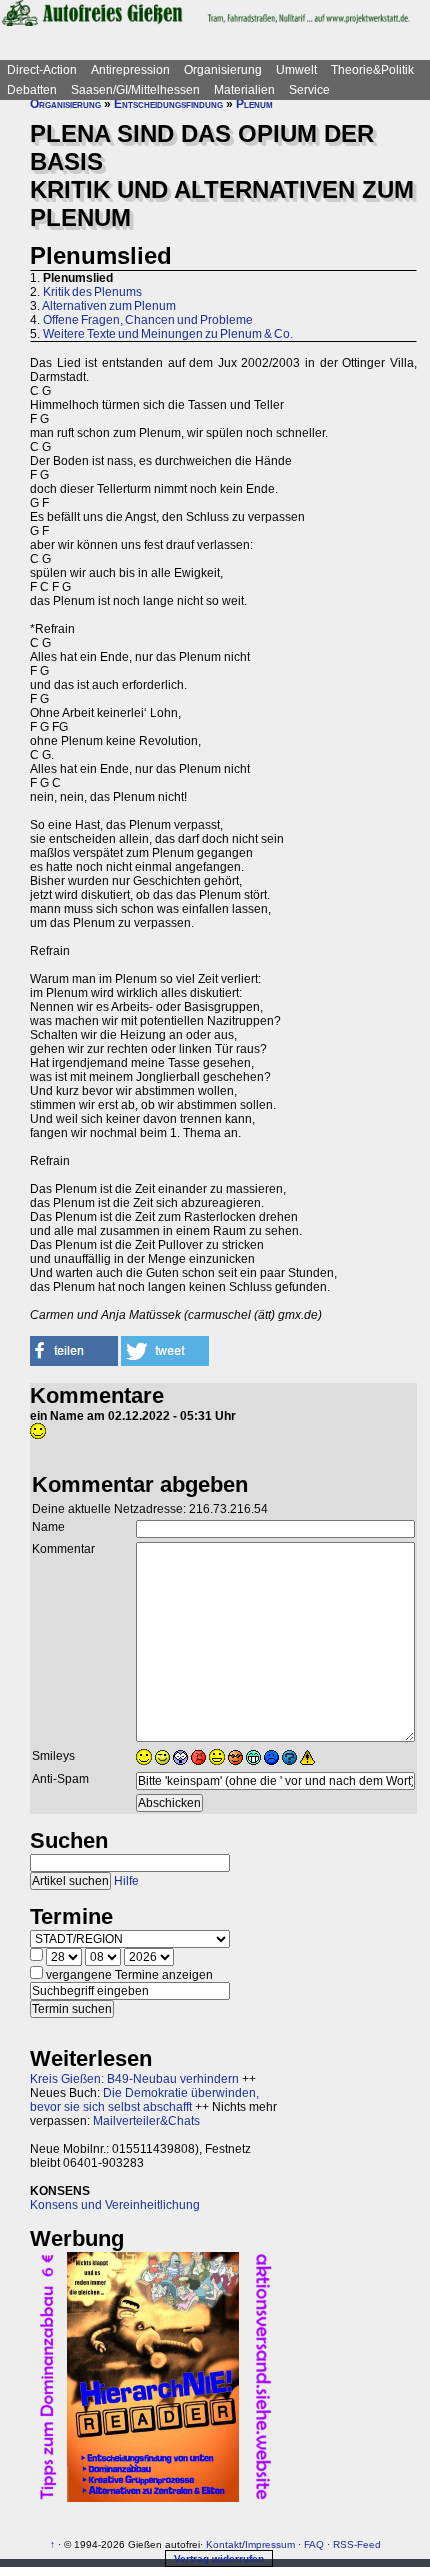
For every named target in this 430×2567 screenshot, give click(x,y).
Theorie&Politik (372, 70)
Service (309, 90)
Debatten (32, 90)
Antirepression (130, 70)
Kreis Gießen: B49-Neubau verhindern (134, 2079)
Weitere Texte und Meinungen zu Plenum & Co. (168, 334)
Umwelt (296, 70)
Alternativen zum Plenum (109, 306)
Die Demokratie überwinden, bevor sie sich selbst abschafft (144, 2100)
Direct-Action (42, 70)
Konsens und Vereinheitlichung (115, 2205)
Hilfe (126, 1881)
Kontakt (224, 2544)
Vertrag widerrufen (219, 2558)
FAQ (314, 2544)
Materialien (244, 90)
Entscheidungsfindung (168, 104)
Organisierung (223, 70)
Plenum (254, 104)
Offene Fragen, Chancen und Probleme (148, 320)
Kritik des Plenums (92, 292)
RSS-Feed (357, 2544)
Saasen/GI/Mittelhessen (135, 90)
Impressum (270, 2544)
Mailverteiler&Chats (146, 2121)
